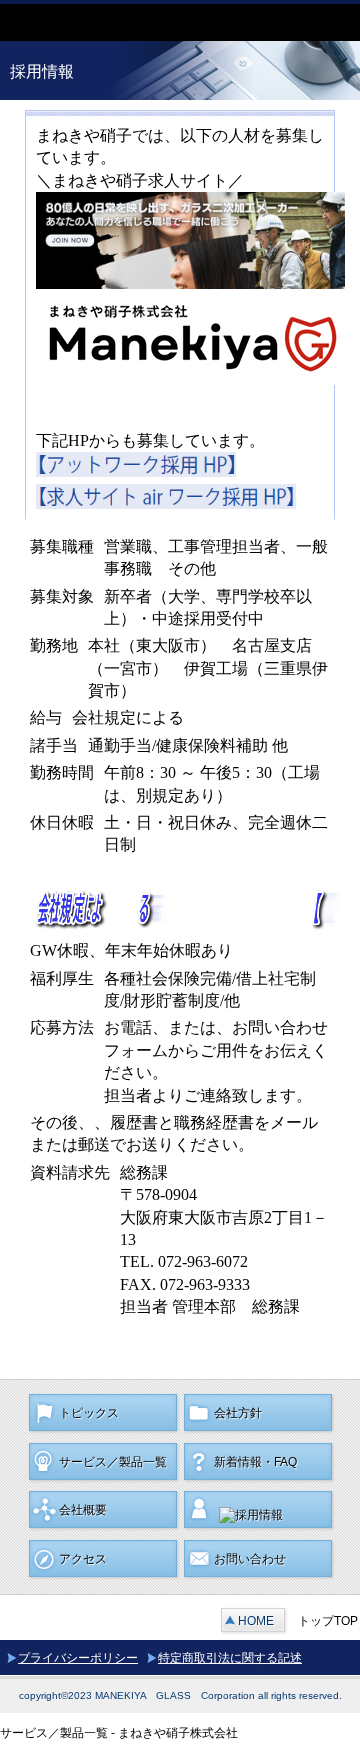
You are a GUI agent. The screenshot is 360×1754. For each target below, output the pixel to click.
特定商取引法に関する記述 (230, 1658)
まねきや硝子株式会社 (150, 22)
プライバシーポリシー (78, 1658)
